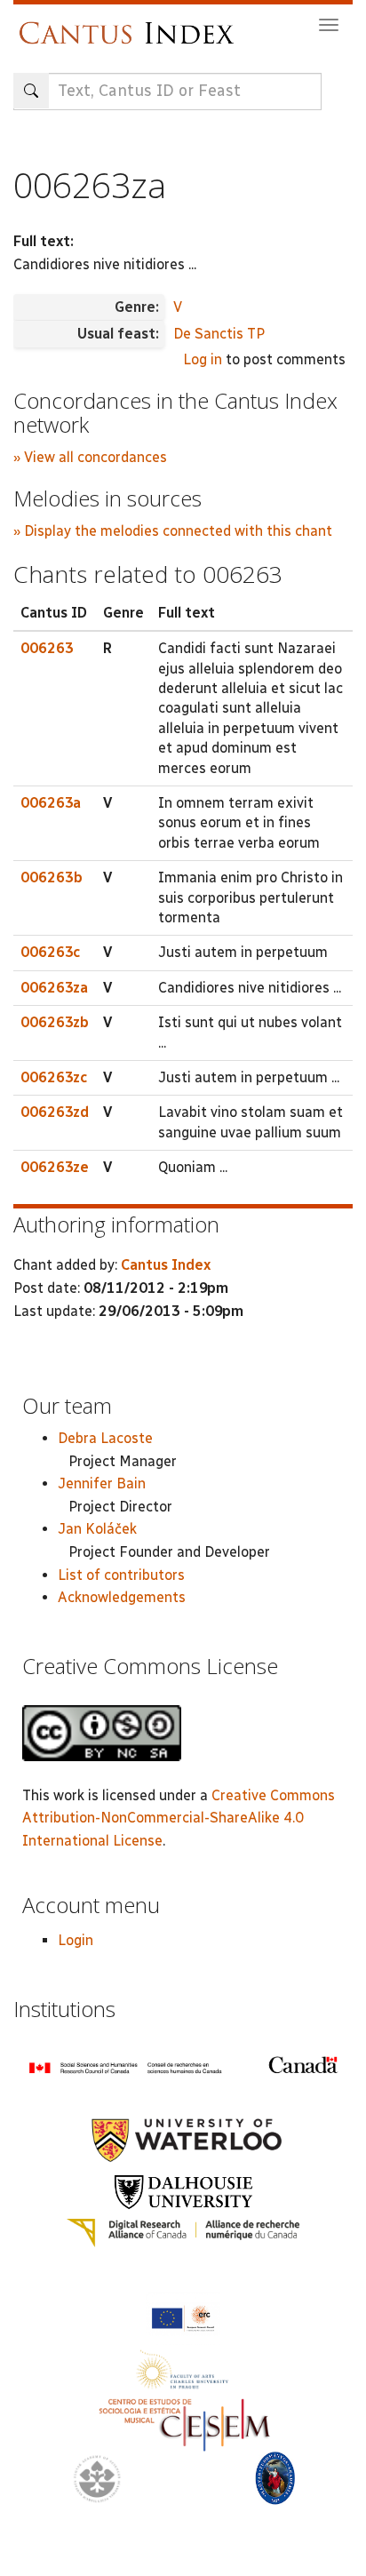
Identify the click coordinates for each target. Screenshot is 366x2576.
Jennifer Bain (102, 1483)
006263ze (55, 1167)
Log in (203, 359)
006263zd (55, 1112)
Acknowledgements (122, 1597)
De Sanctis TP (219, 334)
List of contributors (121, 1575)
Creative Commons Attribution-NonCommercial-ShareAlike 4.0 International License (179, 1818)
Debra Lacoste (105, 1438)
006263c (50, 952)
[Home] (131, 24)
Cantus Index (166, 1265)
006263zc (54, 1077)
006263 (47, 648)
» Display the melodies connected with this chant (173, 531)
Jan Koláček (97, 1529)
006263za (54, 988)
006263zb (55, 1022)
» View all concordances (90, 457)
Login (76, 1940)
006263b (52, 877)
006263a (51, 803)
